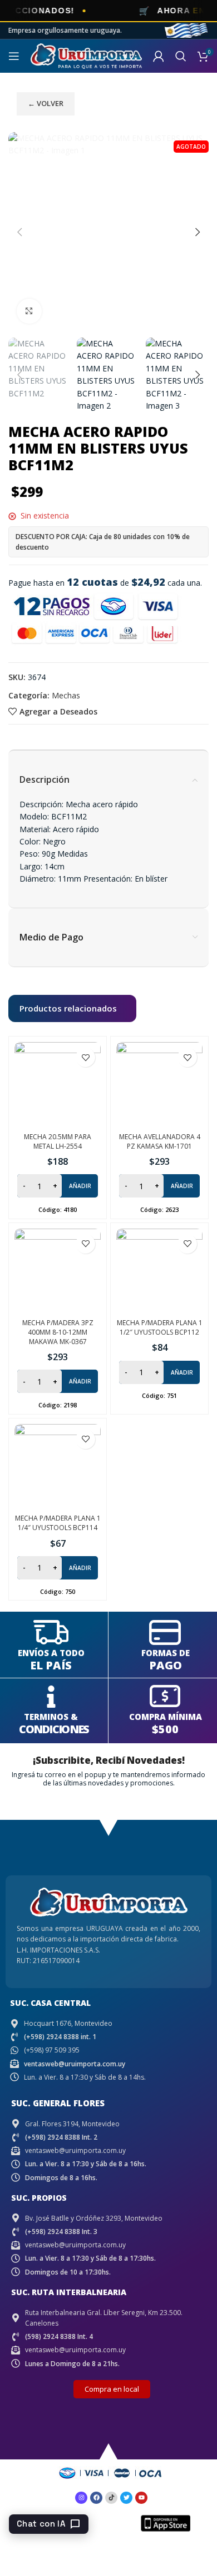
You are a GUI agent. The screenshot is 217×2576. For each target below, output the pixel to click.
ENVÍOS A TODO (51, 1653)
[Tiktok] (111, 2498)
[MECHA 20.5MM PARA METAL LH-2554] (58, 1085)
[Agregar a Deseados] (85, 1057)
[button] (19, 232)
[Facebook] (96, 2498)
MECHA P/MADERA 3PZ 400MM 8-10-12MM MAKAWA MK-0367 (58, 1332)
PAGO (166, 1665)
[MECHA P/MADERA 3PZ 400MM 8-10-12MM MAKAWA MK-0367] (58, 1272)
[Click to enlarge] (29, 311)
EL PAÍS (51, 1665)
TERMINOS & (51, 1717)
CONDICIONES (54, 1729)
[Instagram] (81, 2498)
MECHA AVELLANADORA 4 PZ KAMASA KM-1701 (160, 1141)
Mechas (66, 695)
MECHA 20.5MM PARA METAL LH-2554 (58, 1141)
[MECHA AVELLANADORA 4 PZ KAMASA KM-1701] (159, 1085)
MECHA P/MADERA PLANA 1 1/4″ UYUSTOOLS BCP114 (58, 1523)
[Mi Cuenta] (159, 56)
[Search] (181, 56)
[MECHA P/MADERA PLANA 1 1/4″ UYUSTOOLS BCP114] (58, 1467)
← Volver (46, 103)
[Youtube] (141, 2498)
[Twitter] (126, 2498)
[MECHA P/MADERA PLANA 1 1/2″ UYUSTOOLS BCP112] (159, 1272)
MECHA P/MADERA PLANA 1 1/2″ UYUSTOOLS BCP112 (160, 1327)
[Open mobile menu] (14, 56)
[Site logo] (86, 55)
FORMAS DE (166, 1653)
